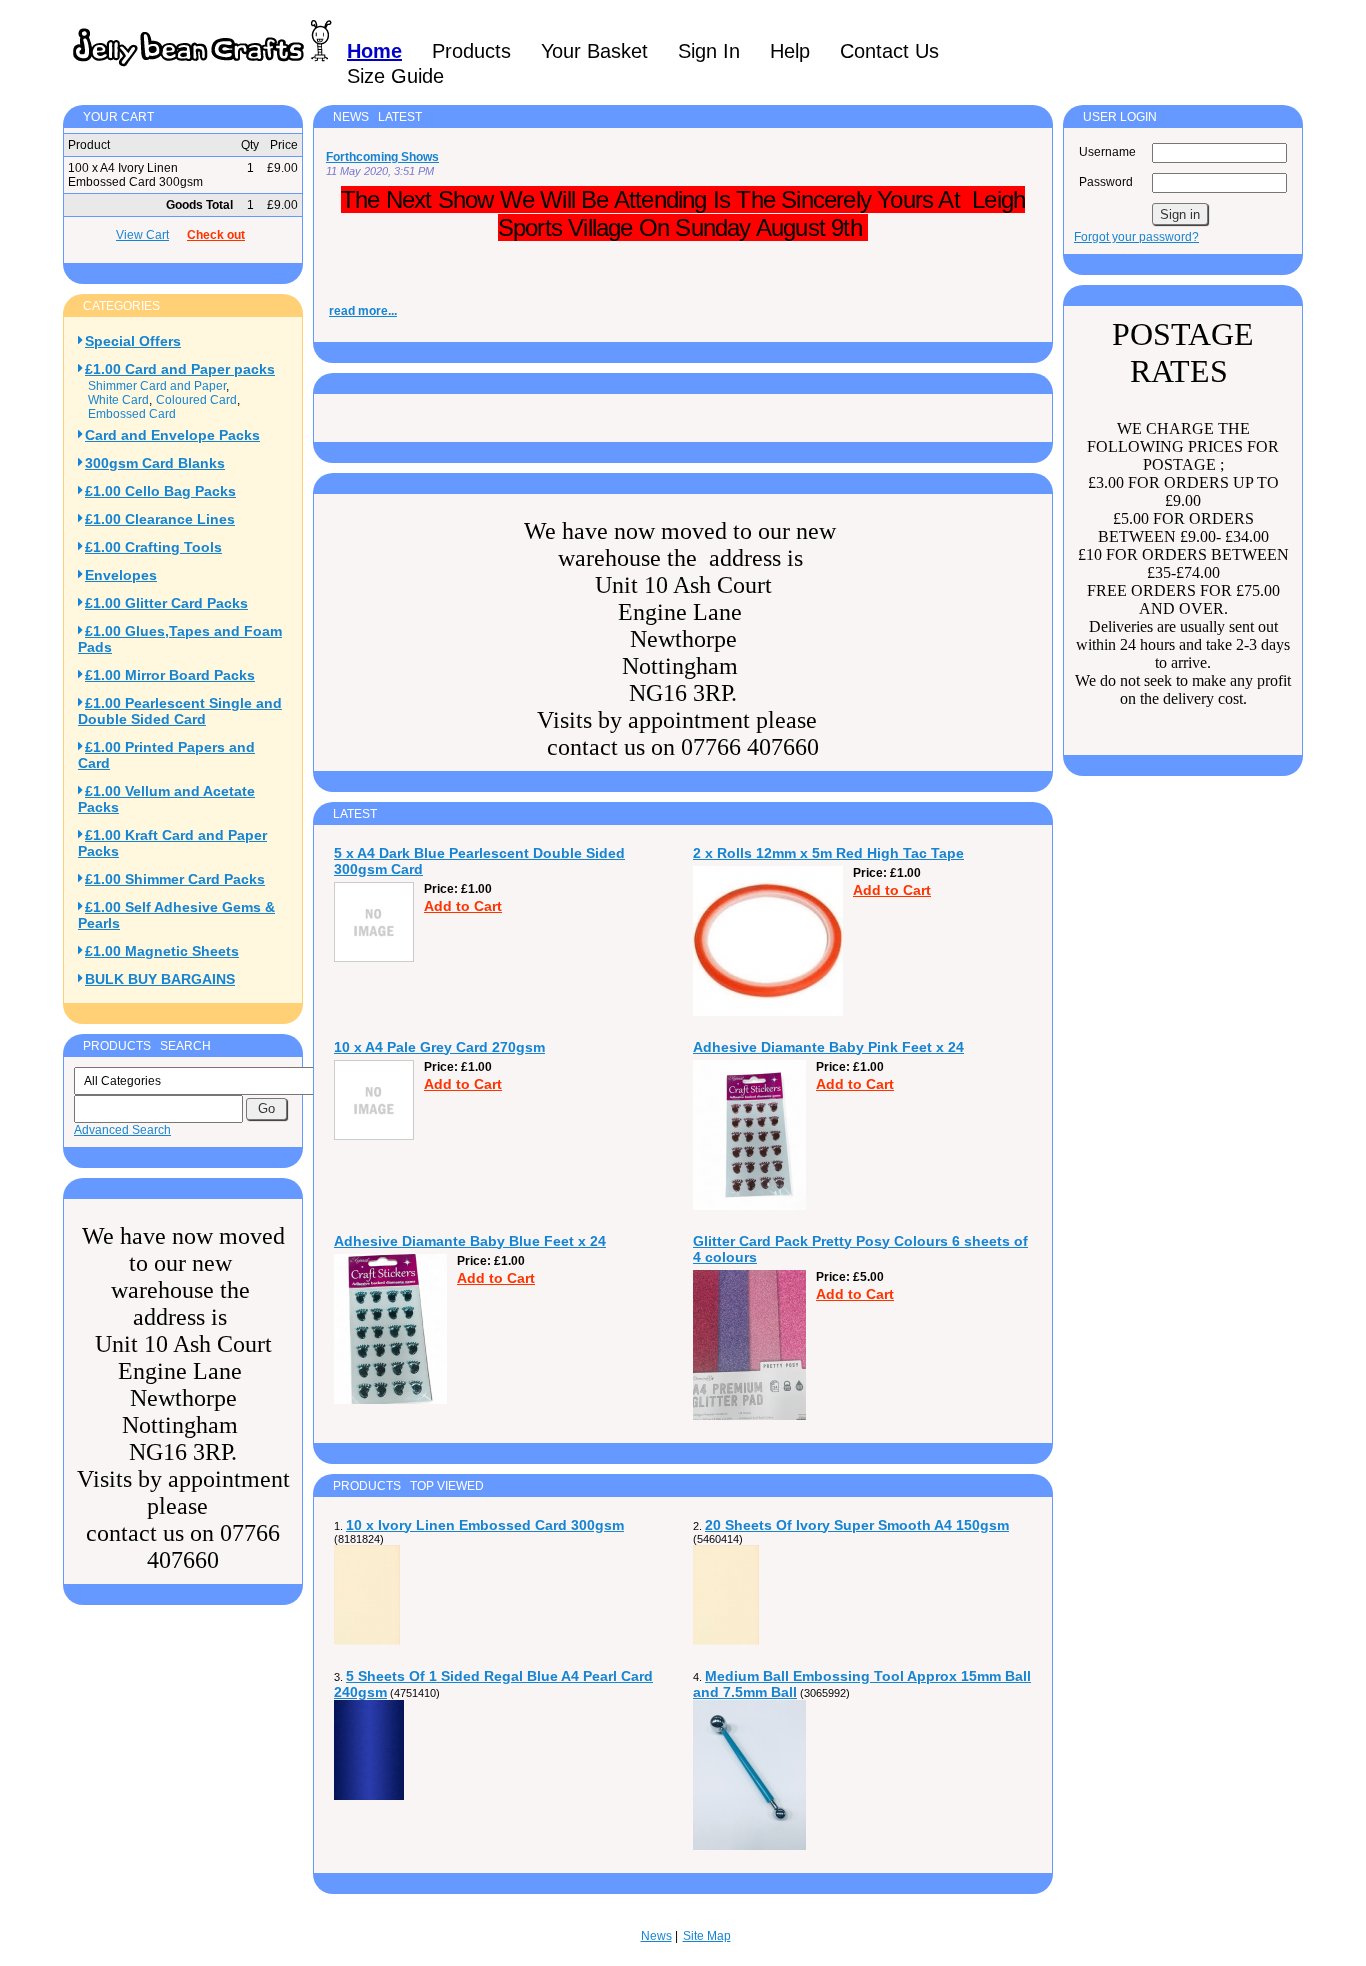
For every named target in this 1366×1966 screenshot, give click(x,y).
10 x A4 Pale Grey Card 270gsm (439, 1047)
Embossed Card (132, 414)
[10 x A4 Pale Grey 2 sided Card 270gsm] (374, 1136)
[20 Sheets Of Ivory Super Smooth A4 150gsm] (726, 1641)
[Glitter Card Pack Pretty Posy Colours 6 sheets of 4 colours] (749, 1416)
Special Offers (133, 341)
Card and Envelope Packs (172, 435)
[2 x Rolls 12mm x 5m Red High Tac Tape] (768, 1012)
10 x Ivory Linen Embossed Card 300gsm (485, 1525)
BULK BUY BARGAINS (160, 979)
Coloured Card (196, 400)
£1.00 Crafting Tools (153, 547)
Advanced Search (122, 1130)
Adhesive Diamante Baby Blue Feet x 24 (470, 1241)
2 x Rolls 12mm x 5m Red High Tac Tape (828, 853)
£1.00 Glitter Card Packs (166, 603)
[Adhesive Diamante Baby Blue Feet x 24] (390, 1400)
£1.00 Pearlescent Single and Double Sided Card (180, 711)
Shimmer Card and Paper (157, 386)
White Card (118, 400)
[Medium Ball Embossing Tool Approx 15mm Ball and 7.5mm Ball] (749, 1846)
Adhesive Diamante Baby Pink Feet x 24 (828, 1047)
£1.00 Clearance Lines (160, 519)
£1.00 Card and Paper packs (180, 369)
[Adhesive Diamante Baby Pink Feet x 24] (749, 1206)
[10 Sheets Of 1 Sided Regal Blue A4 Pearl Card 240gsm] (369, 1796)
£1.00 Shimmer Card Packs (175, 879)
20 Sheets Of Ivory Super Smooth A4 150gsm (857, 1525)
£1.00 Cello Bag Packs (160, 491)
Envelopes (121, 575)
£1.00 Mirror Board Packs (170, 675)
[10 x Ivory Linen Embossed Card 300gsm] (367, 1641)
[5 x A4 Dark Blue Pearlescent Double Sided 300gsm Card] (374, 958)
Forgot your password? (1136, 237)
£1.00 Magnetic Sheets (162, 951)
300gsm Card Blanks (155, 463)
